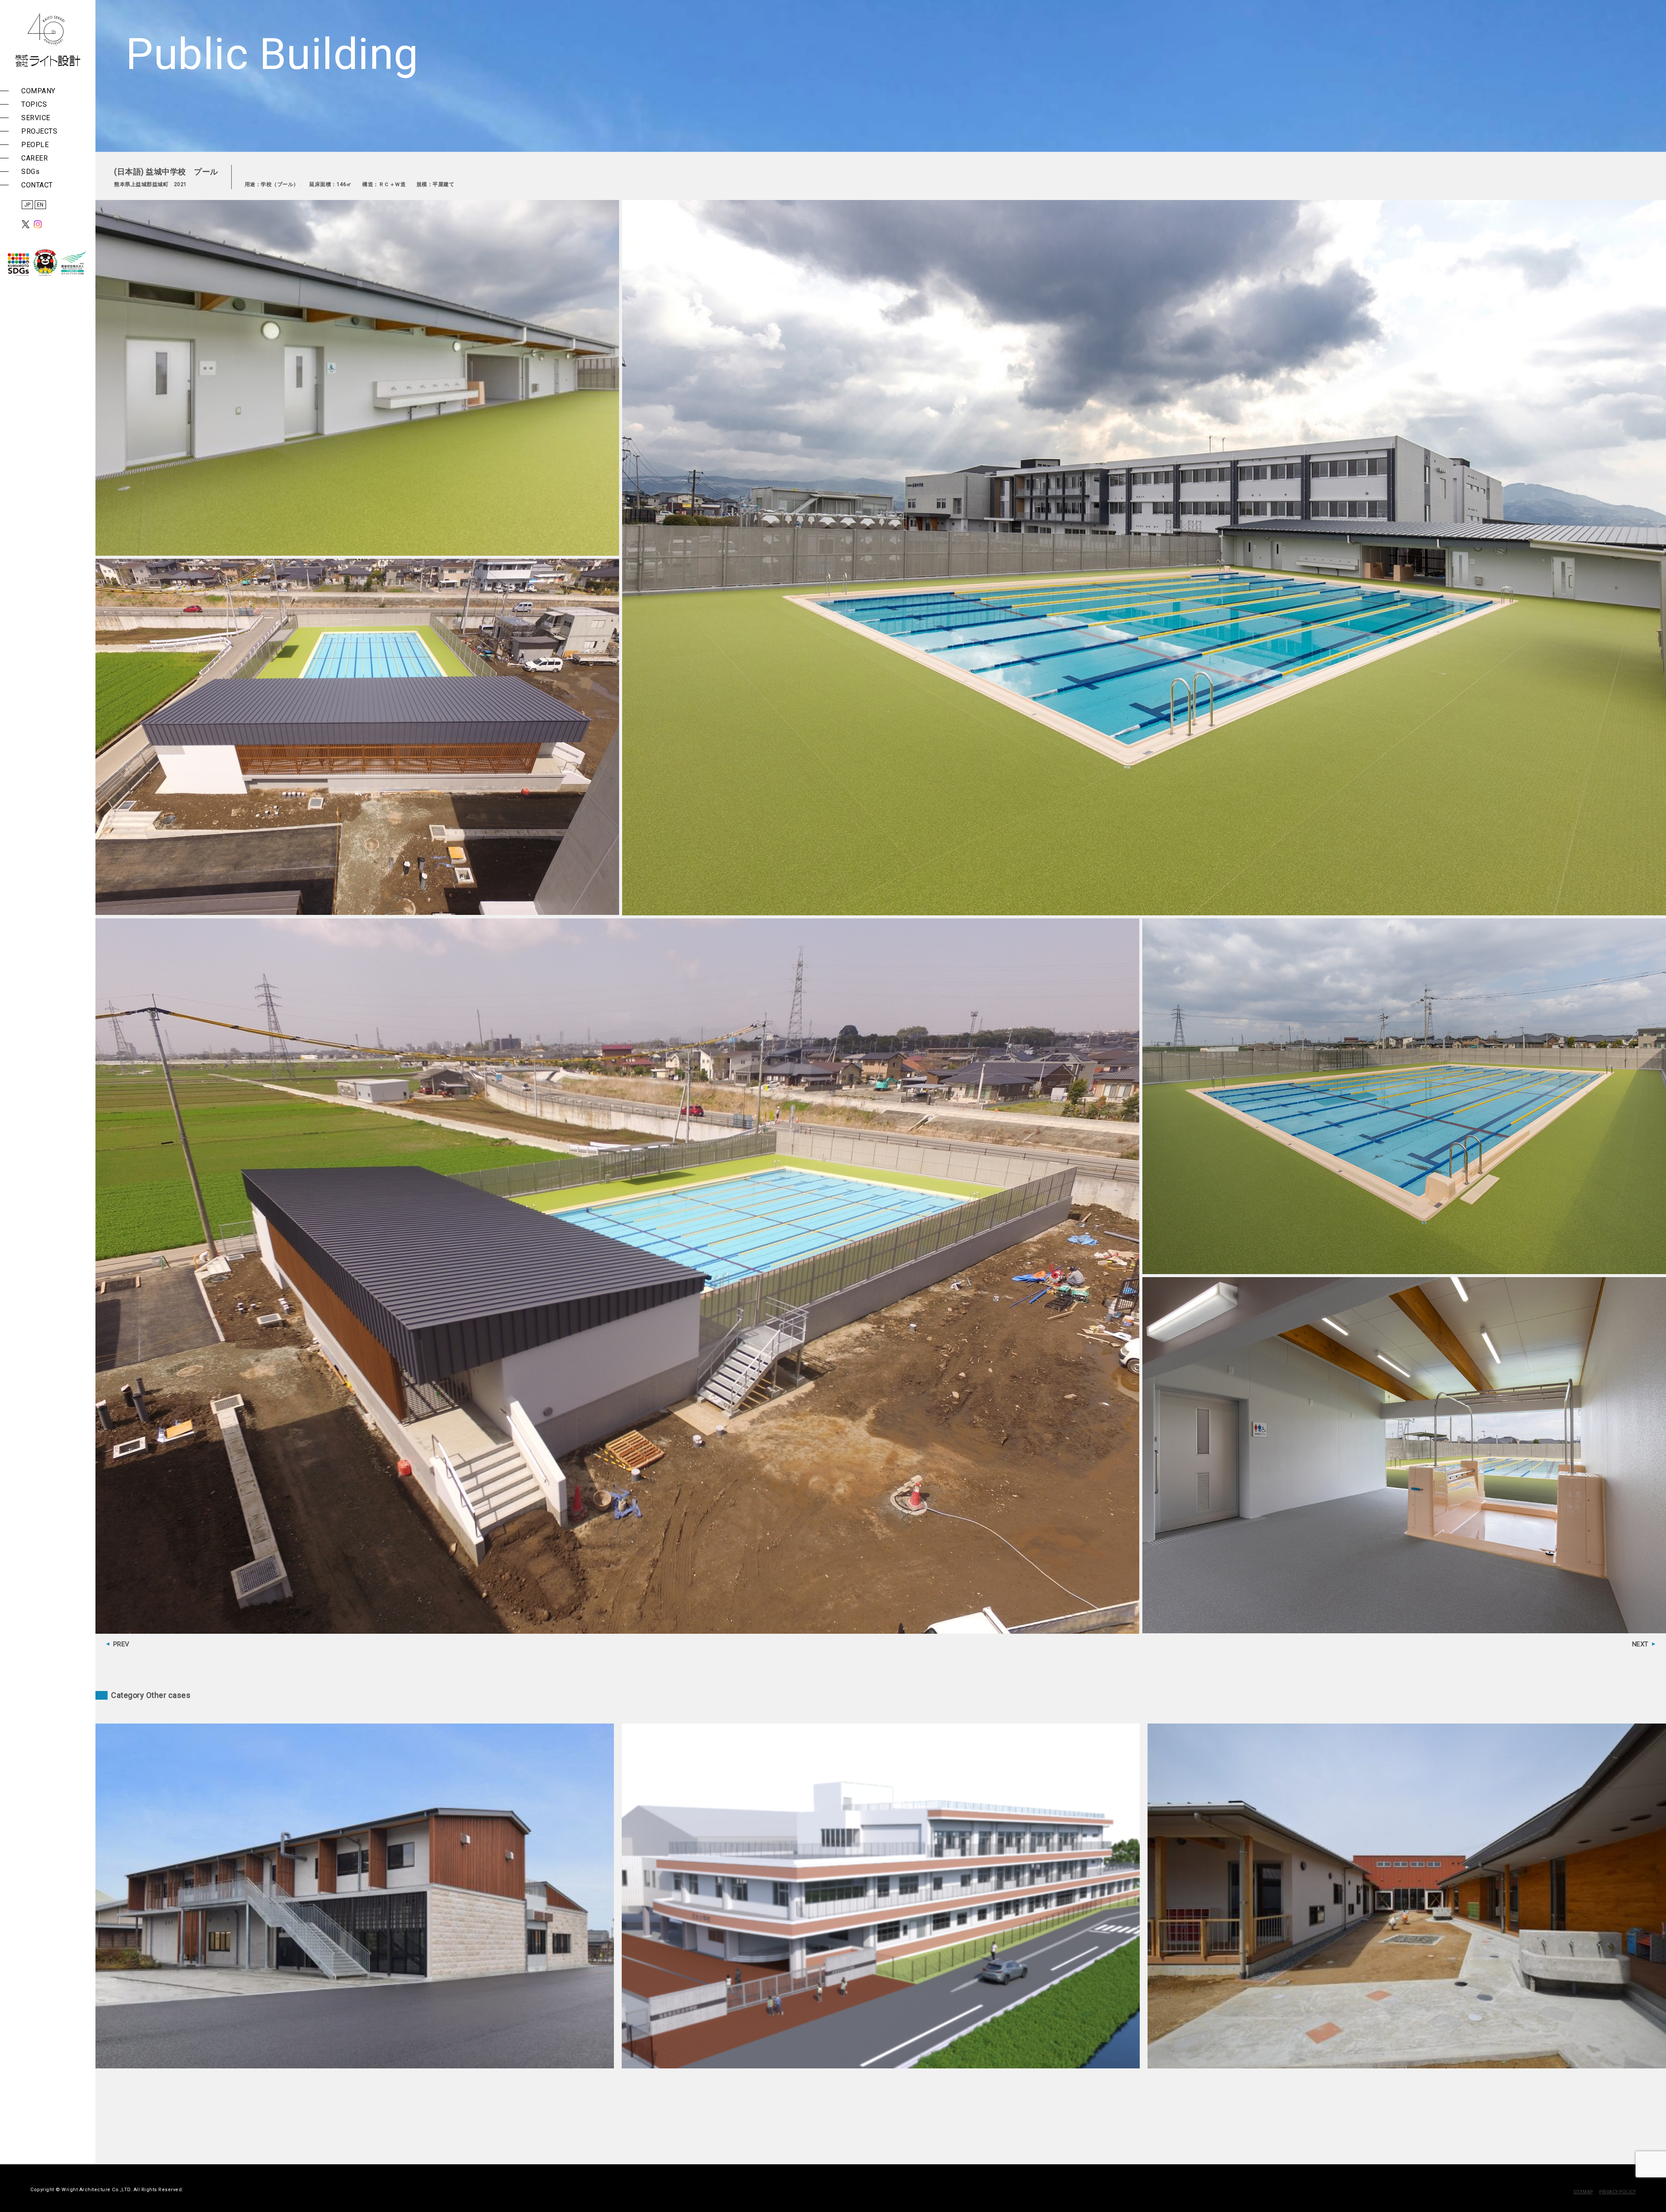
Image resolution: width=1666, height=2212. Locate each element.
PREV (121, 1644)
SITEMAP (1583, 2192)
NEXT (1640, 1644)
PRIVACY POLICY (1617, 2192)
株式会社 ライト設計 (48, 40)
